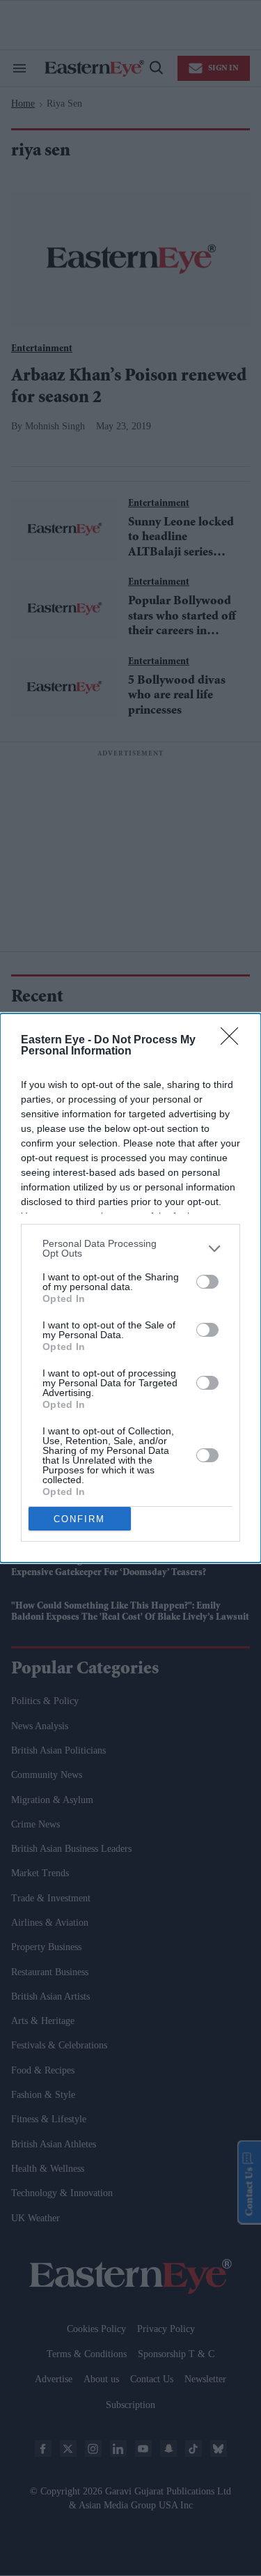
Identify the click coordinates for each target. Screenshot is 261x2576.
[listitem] (130, 1248)
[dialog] (130, 1288)
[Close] (234, 1041)
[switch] (207, 1282)
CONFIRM (79, 1519)
